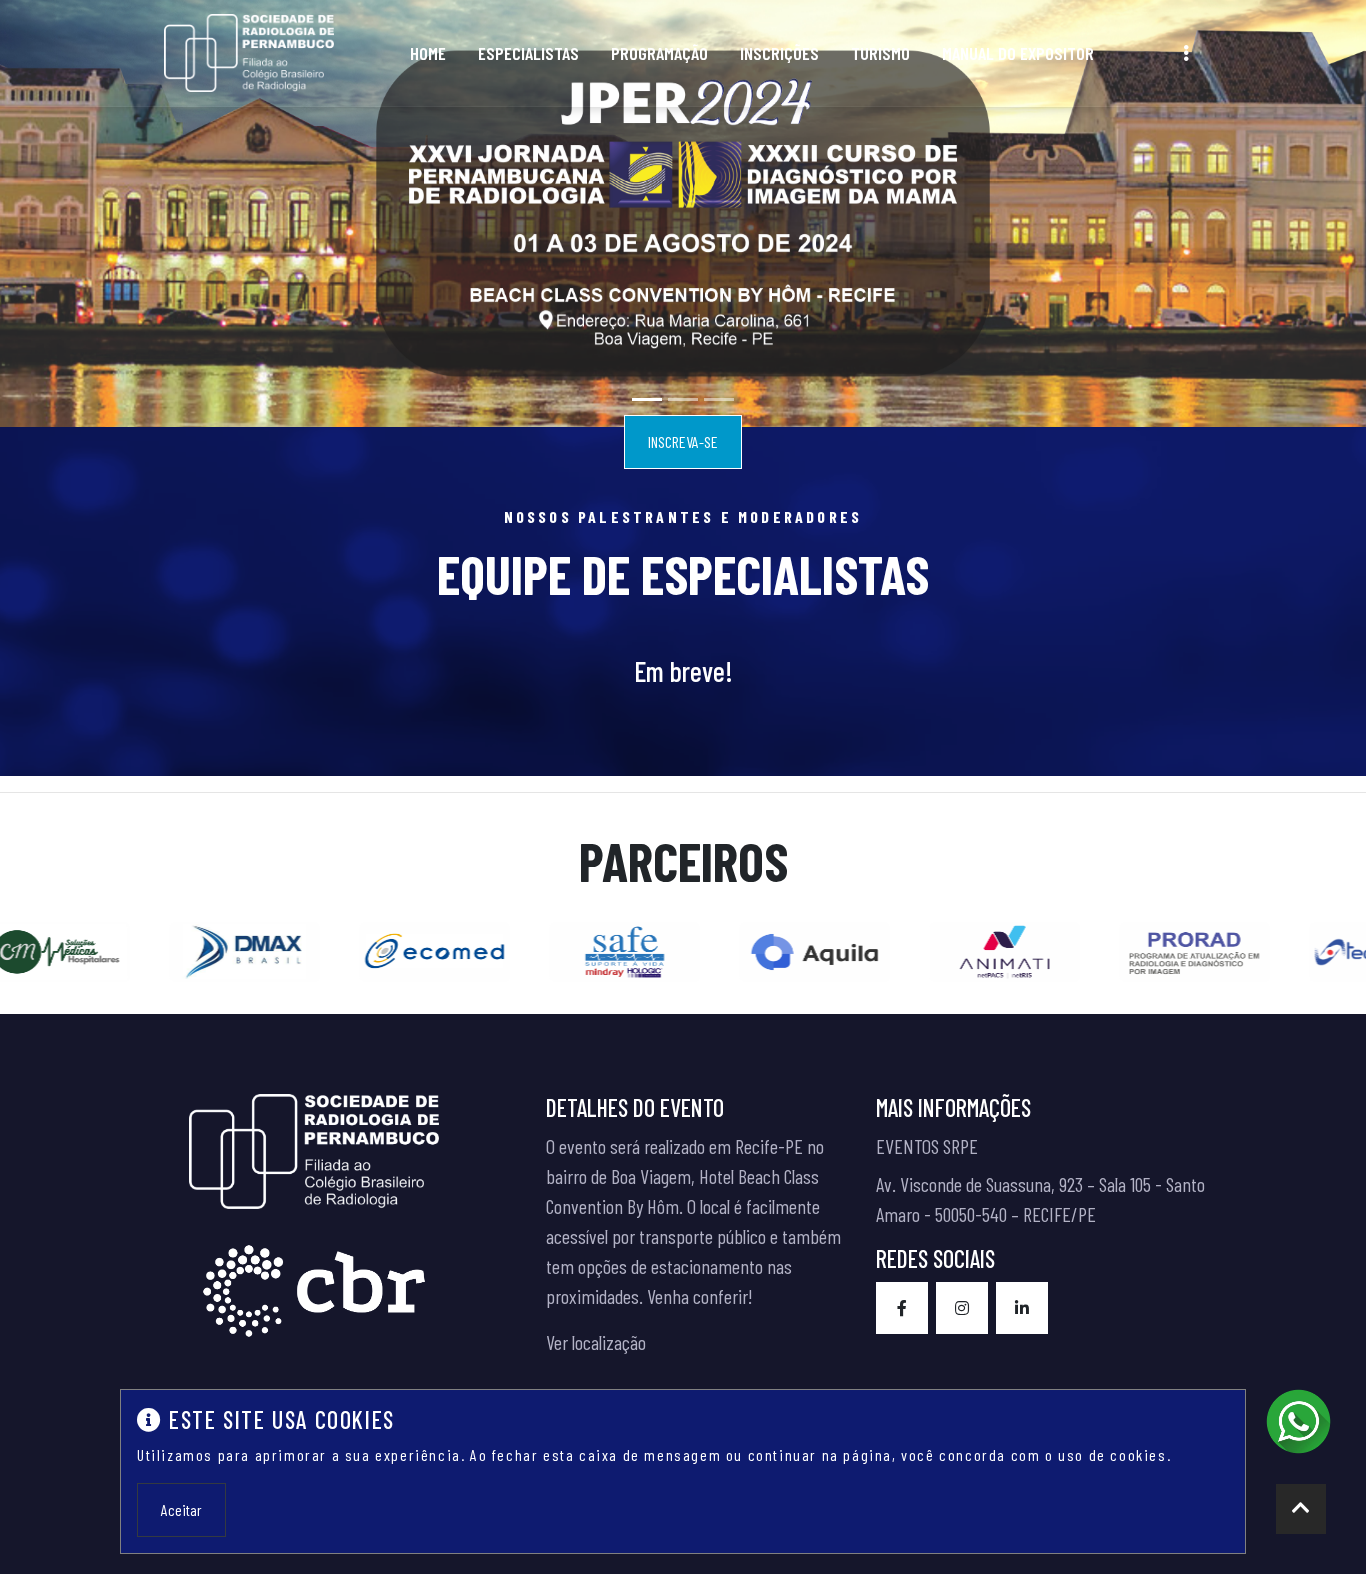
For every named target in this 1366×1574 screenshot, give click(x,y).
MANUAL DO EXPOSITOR (1018, 53)
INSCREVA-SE (683, 441)
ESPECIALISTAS (528, 53)
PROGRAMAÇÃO (659, 53)
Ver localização (596, 1342)
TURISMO (880, 53)
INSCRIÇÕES (779, 53)
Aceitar (181, 1509)
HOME (428, 53)
